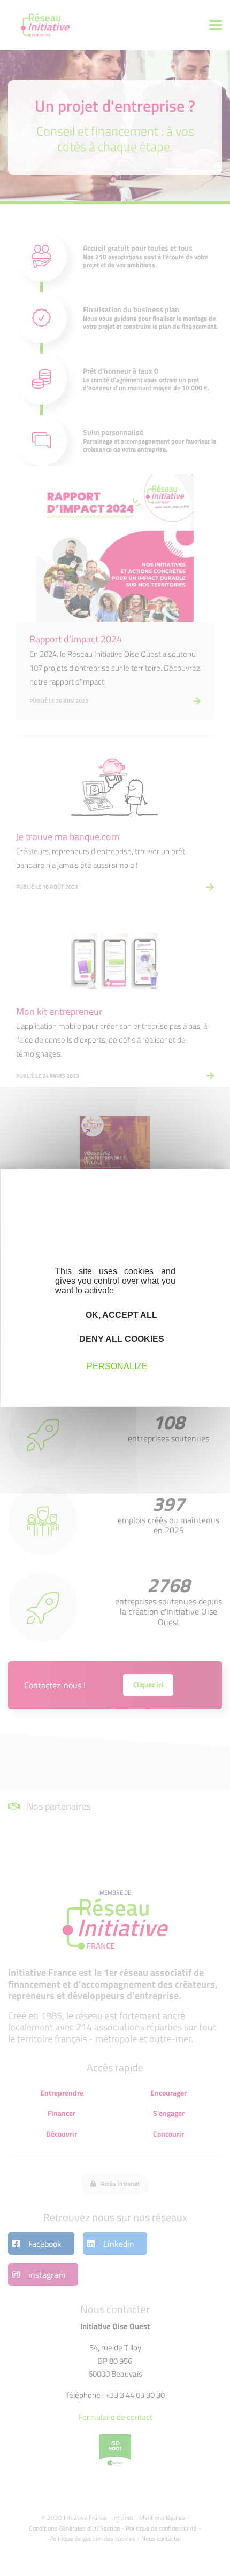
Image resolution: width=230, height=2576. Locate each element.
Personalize (117, 1366)
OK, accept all (120, 1315)
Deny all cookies (121, 1339)
